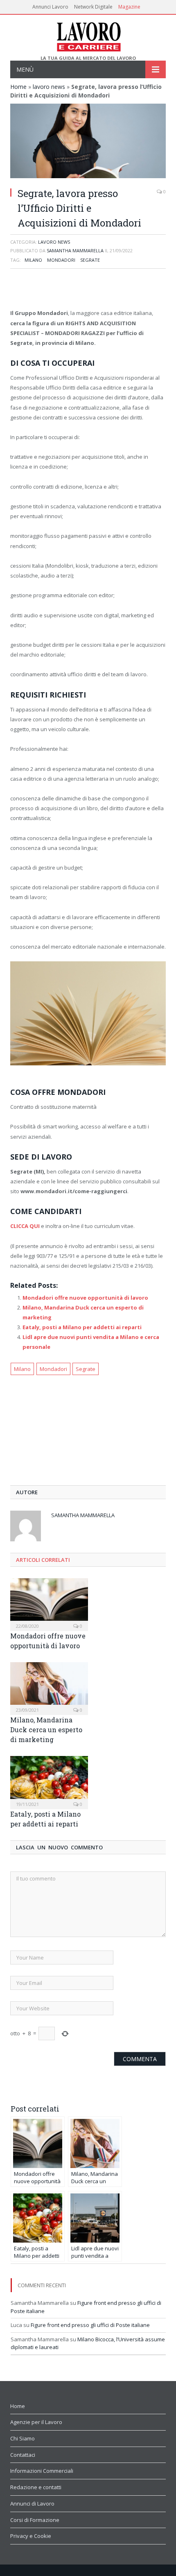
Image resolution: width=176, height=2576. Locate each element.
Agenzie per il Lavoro (36, 2422)
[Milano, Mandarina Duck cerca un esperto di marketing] (49, 1688)
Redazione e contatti (36, 2487)
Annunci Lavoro (50, 7)
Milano (33, 260)
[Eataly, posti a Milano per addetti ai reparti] (49, 1781)
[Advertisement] (88, 290)
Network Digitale (93, 7)
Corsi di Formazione (35, 2520)
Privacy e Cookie (31, 2536)
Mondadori (61, 260)
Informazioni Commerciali (42, 2471)
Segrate (90, 260)
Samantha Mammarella (75, 250)
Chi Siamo (23, 2438)
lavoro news (49, 87)
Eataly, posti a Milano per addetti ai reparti (82, 1327)
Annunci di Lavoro (32, 2504)
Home (18, 87)
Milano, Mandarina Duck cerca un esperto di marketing (46, 1730)
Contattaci (23, 2455)
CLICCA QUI (25, 1226)
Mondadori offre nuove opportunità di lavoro (85, 1298)
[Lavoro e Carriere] (88, 35)
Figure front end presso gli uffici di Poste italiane (90, 2325)
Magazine (129, 7)
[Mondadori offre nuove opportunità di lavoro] (49, 1604)
